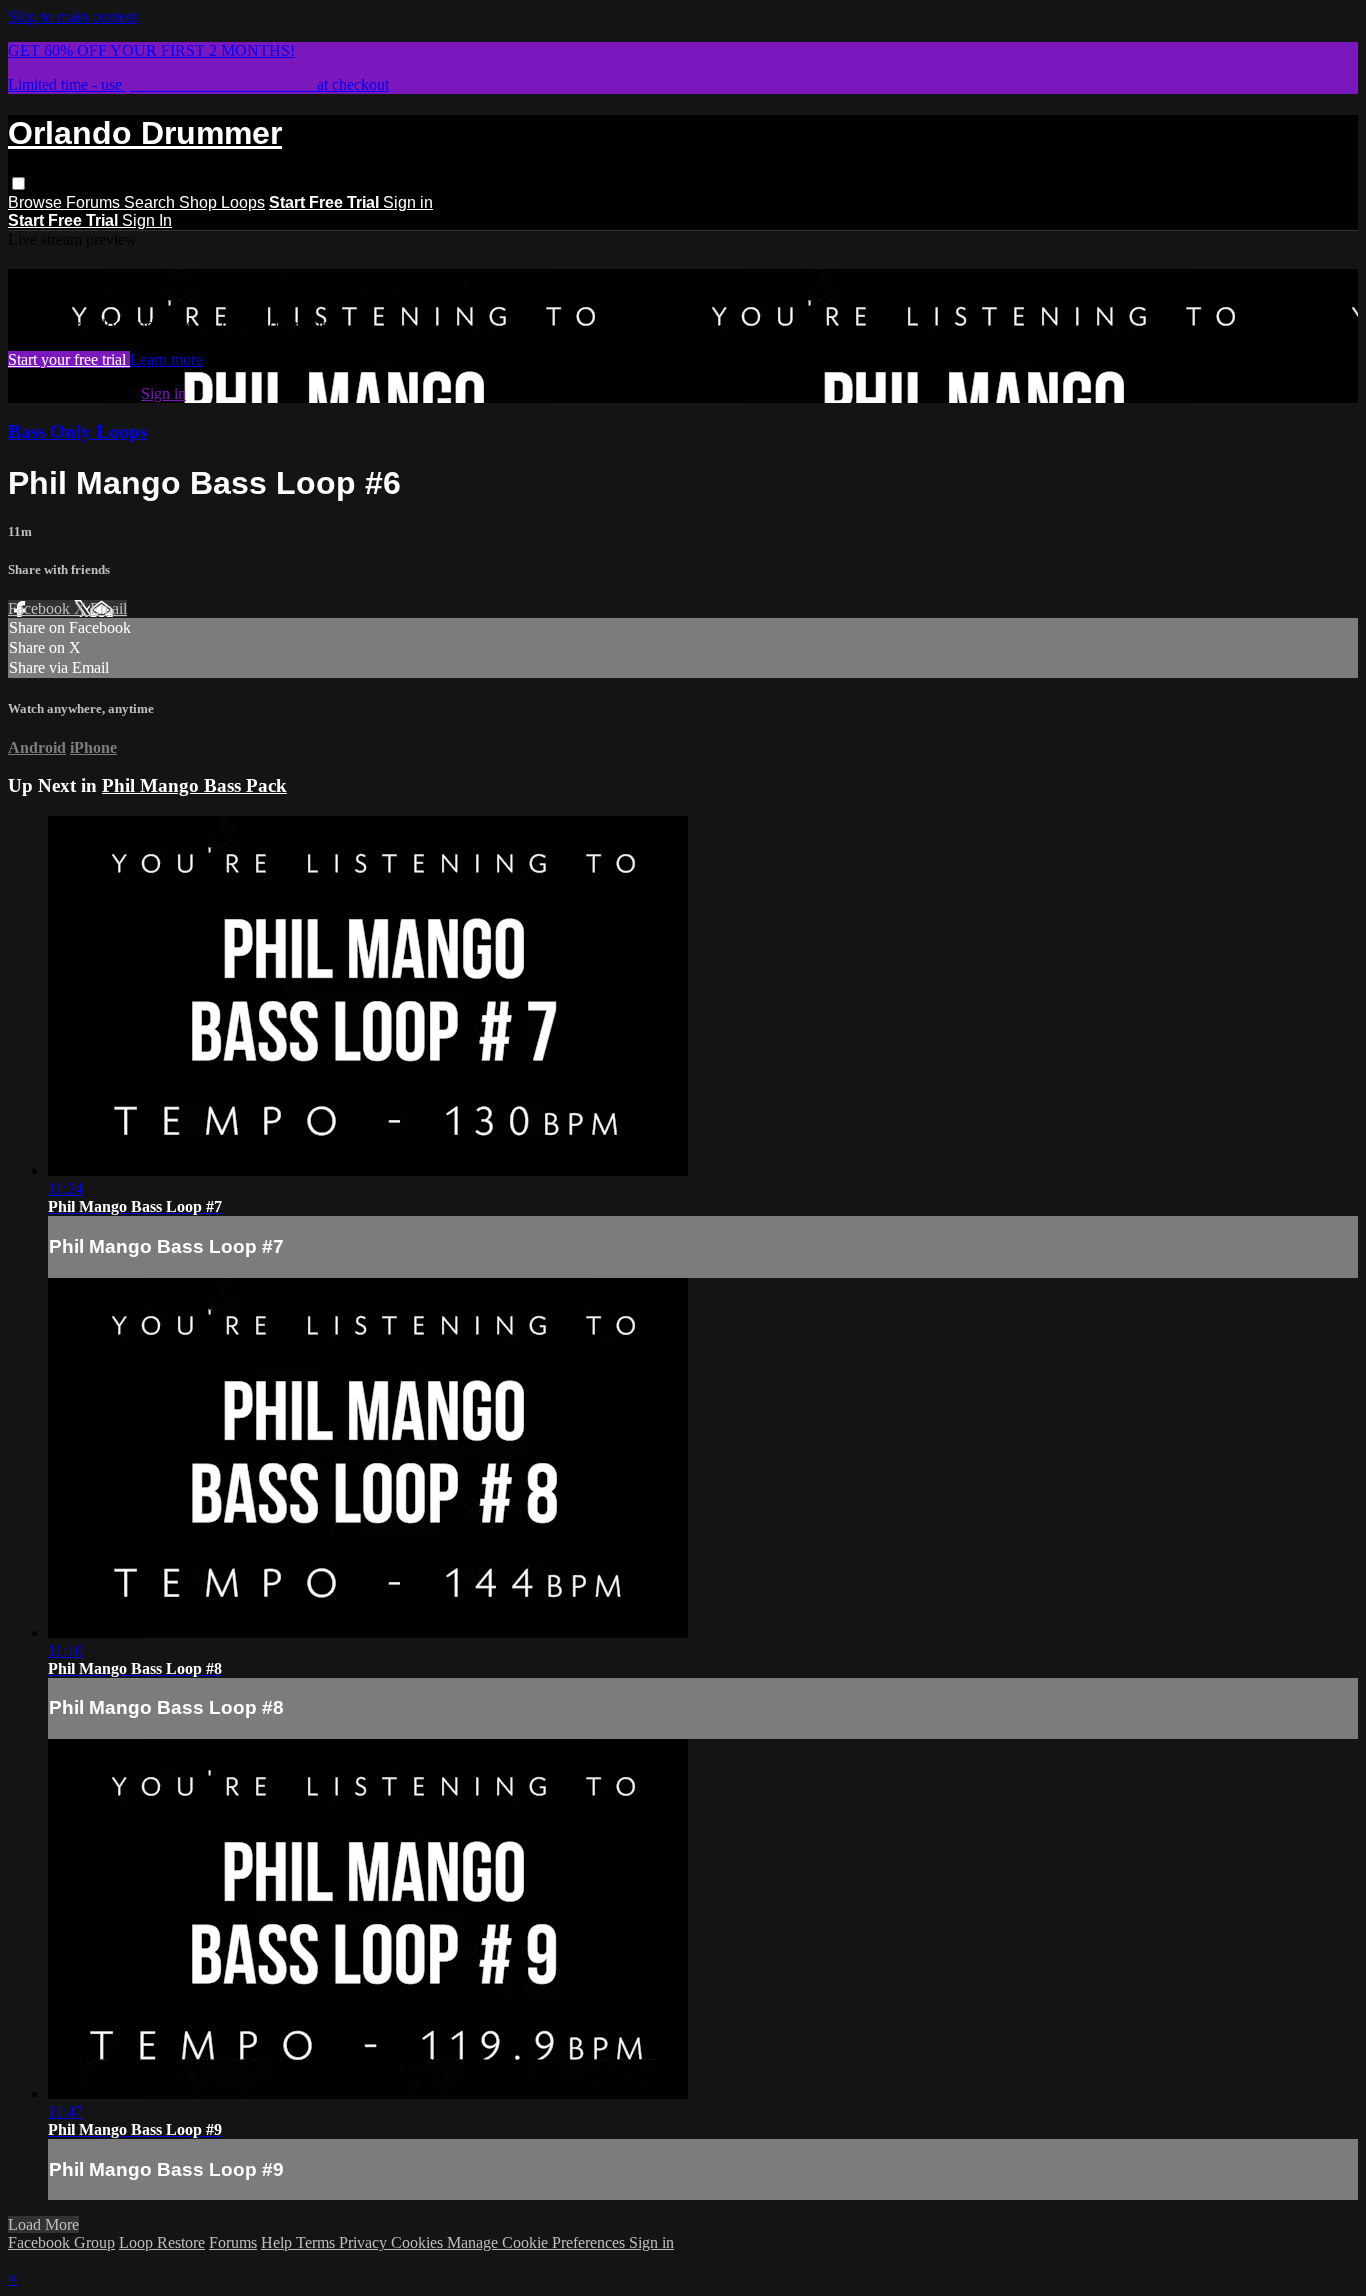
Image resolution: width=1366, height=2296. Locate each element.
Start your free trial (69, 359)
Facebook (41, 608)
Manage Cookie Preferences (538, 2242)
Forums (95, 202)
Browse (37, 202)
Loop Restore (162, 2242)
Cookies (419, 2242)
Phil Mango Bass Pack (194, 785)
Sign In (147, 220)
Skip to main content (73, 16)
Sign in (408, 202)
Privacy (365, 2242)
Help (278, 2242)
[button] (18, 183)
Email (108, 608)
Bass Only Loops (77, 431)
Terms (317, 2242)
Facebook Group (61, 2242)
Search (151, 202)
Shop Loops (222, 202)
